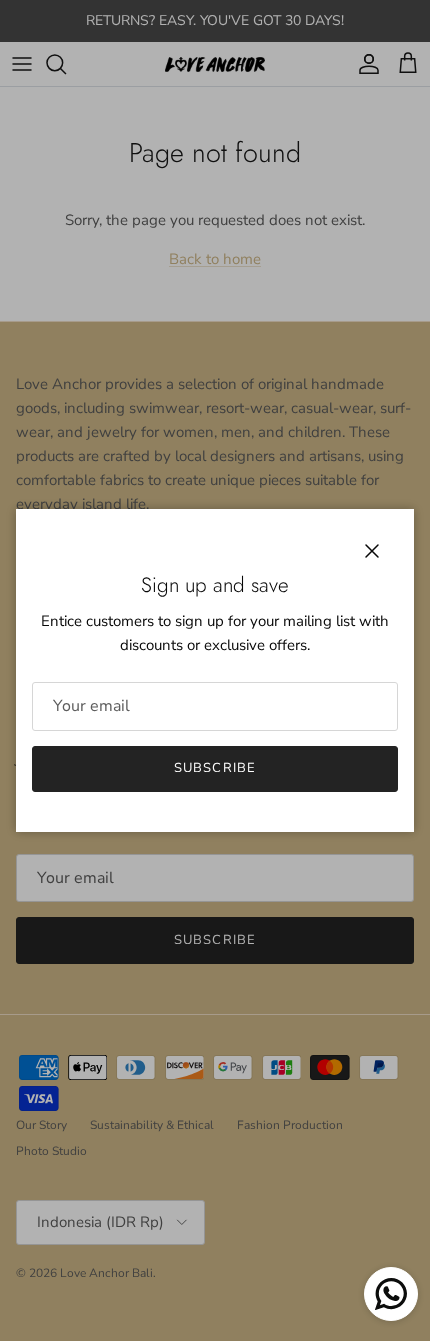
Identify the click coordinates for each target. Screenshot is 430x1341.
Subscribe (214, 768)
